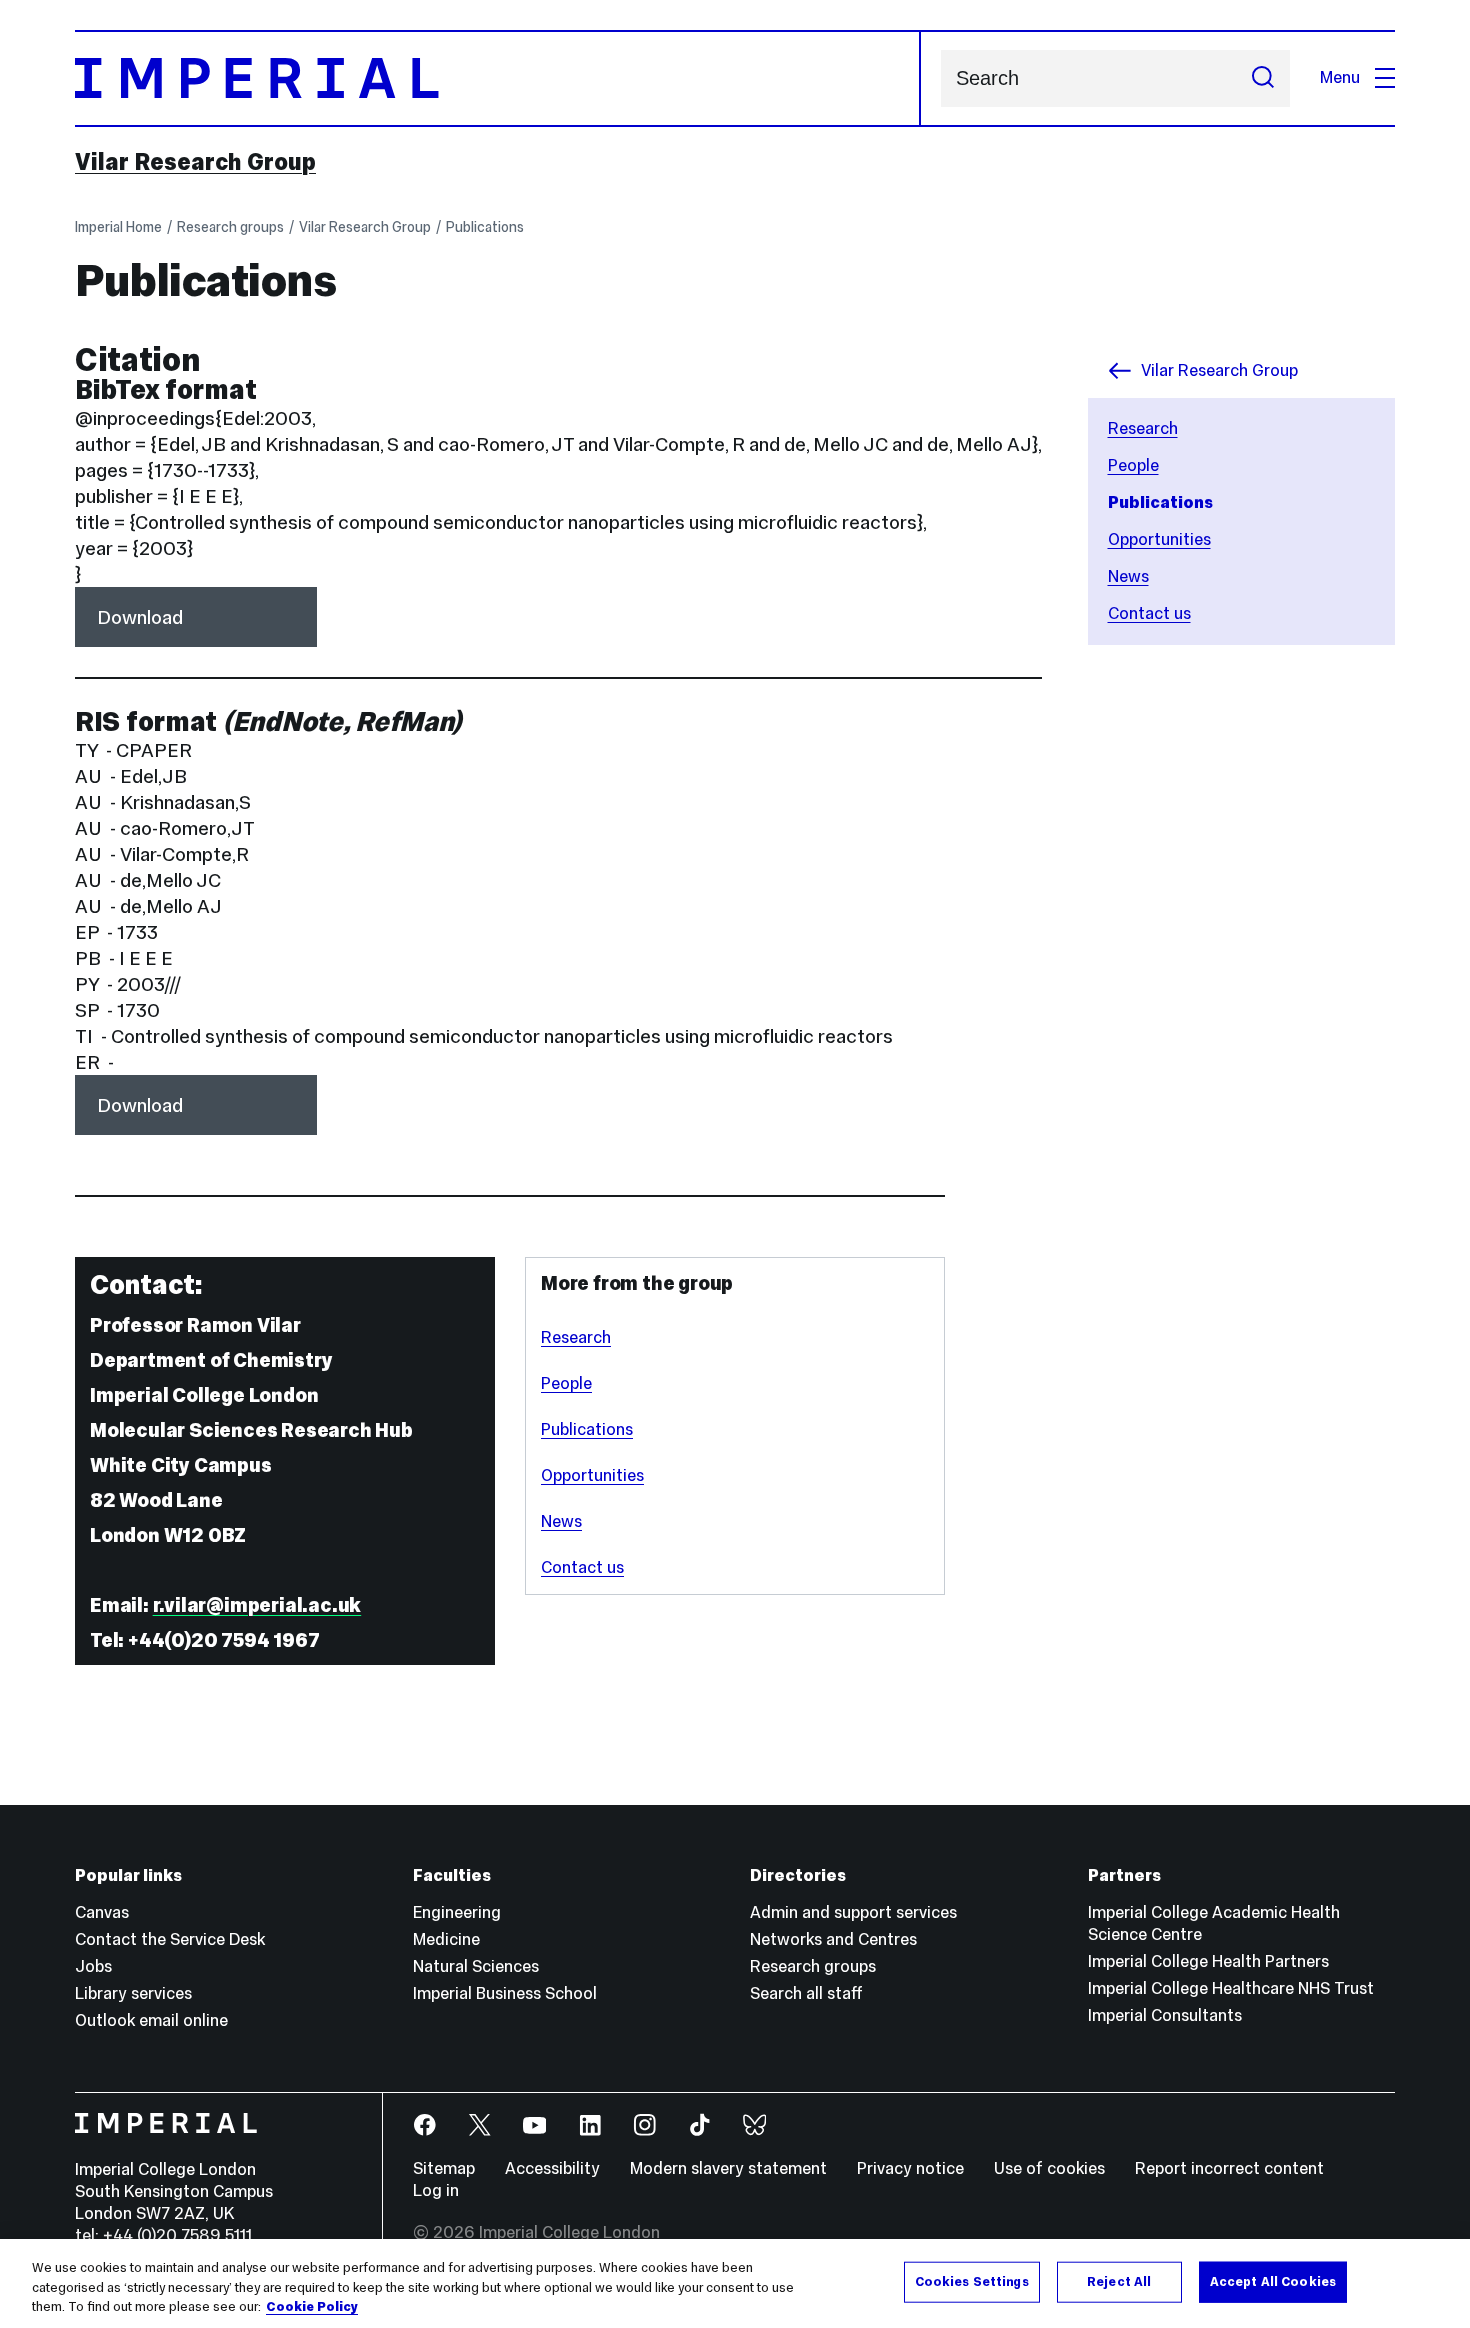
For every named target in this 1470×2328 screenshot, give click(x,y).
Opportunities (1159, 539)
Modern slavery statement (728, 2168)
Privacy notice (910, 2168)
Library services (133, 1993)
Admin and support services (853, 1912)
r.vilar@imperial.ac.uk (257, 1605)
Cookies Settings (972, 2281)
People (1133, 465)
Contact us (1149, 613)
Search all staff (806, 1993)
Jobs (93, 1966)
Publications (485, 227)
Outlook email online (151, 2020)
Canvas (102, 1912)
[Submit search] (1263, 78)
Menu (1340, 77)
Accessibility (552, 2168)
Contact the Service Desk (170, 1939)
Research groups (230, 227)
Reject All (1119, 2281)
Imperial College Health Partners (1208, 1961)
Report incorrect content (1229, 2168)
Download (140, 617)
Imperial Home (118, 227)
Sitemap (444, 2168)
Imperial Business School (505, 1993)
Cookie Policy (312, 2307)
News (1128, 576)
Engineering (457, 1912)
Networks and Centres (833, 1939)
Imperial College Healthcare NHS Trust (1231, 1988)
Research (1143, 428)
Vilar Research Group (195, 162)
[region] (735, 2283)
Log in (436, 2190)
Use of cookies (1049, 2168)
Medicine (446, 1939)
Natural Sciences (476, 1966)
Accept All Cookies (1273, 2281)
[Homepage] (498, 78)
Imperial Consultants (1165, 2015)
